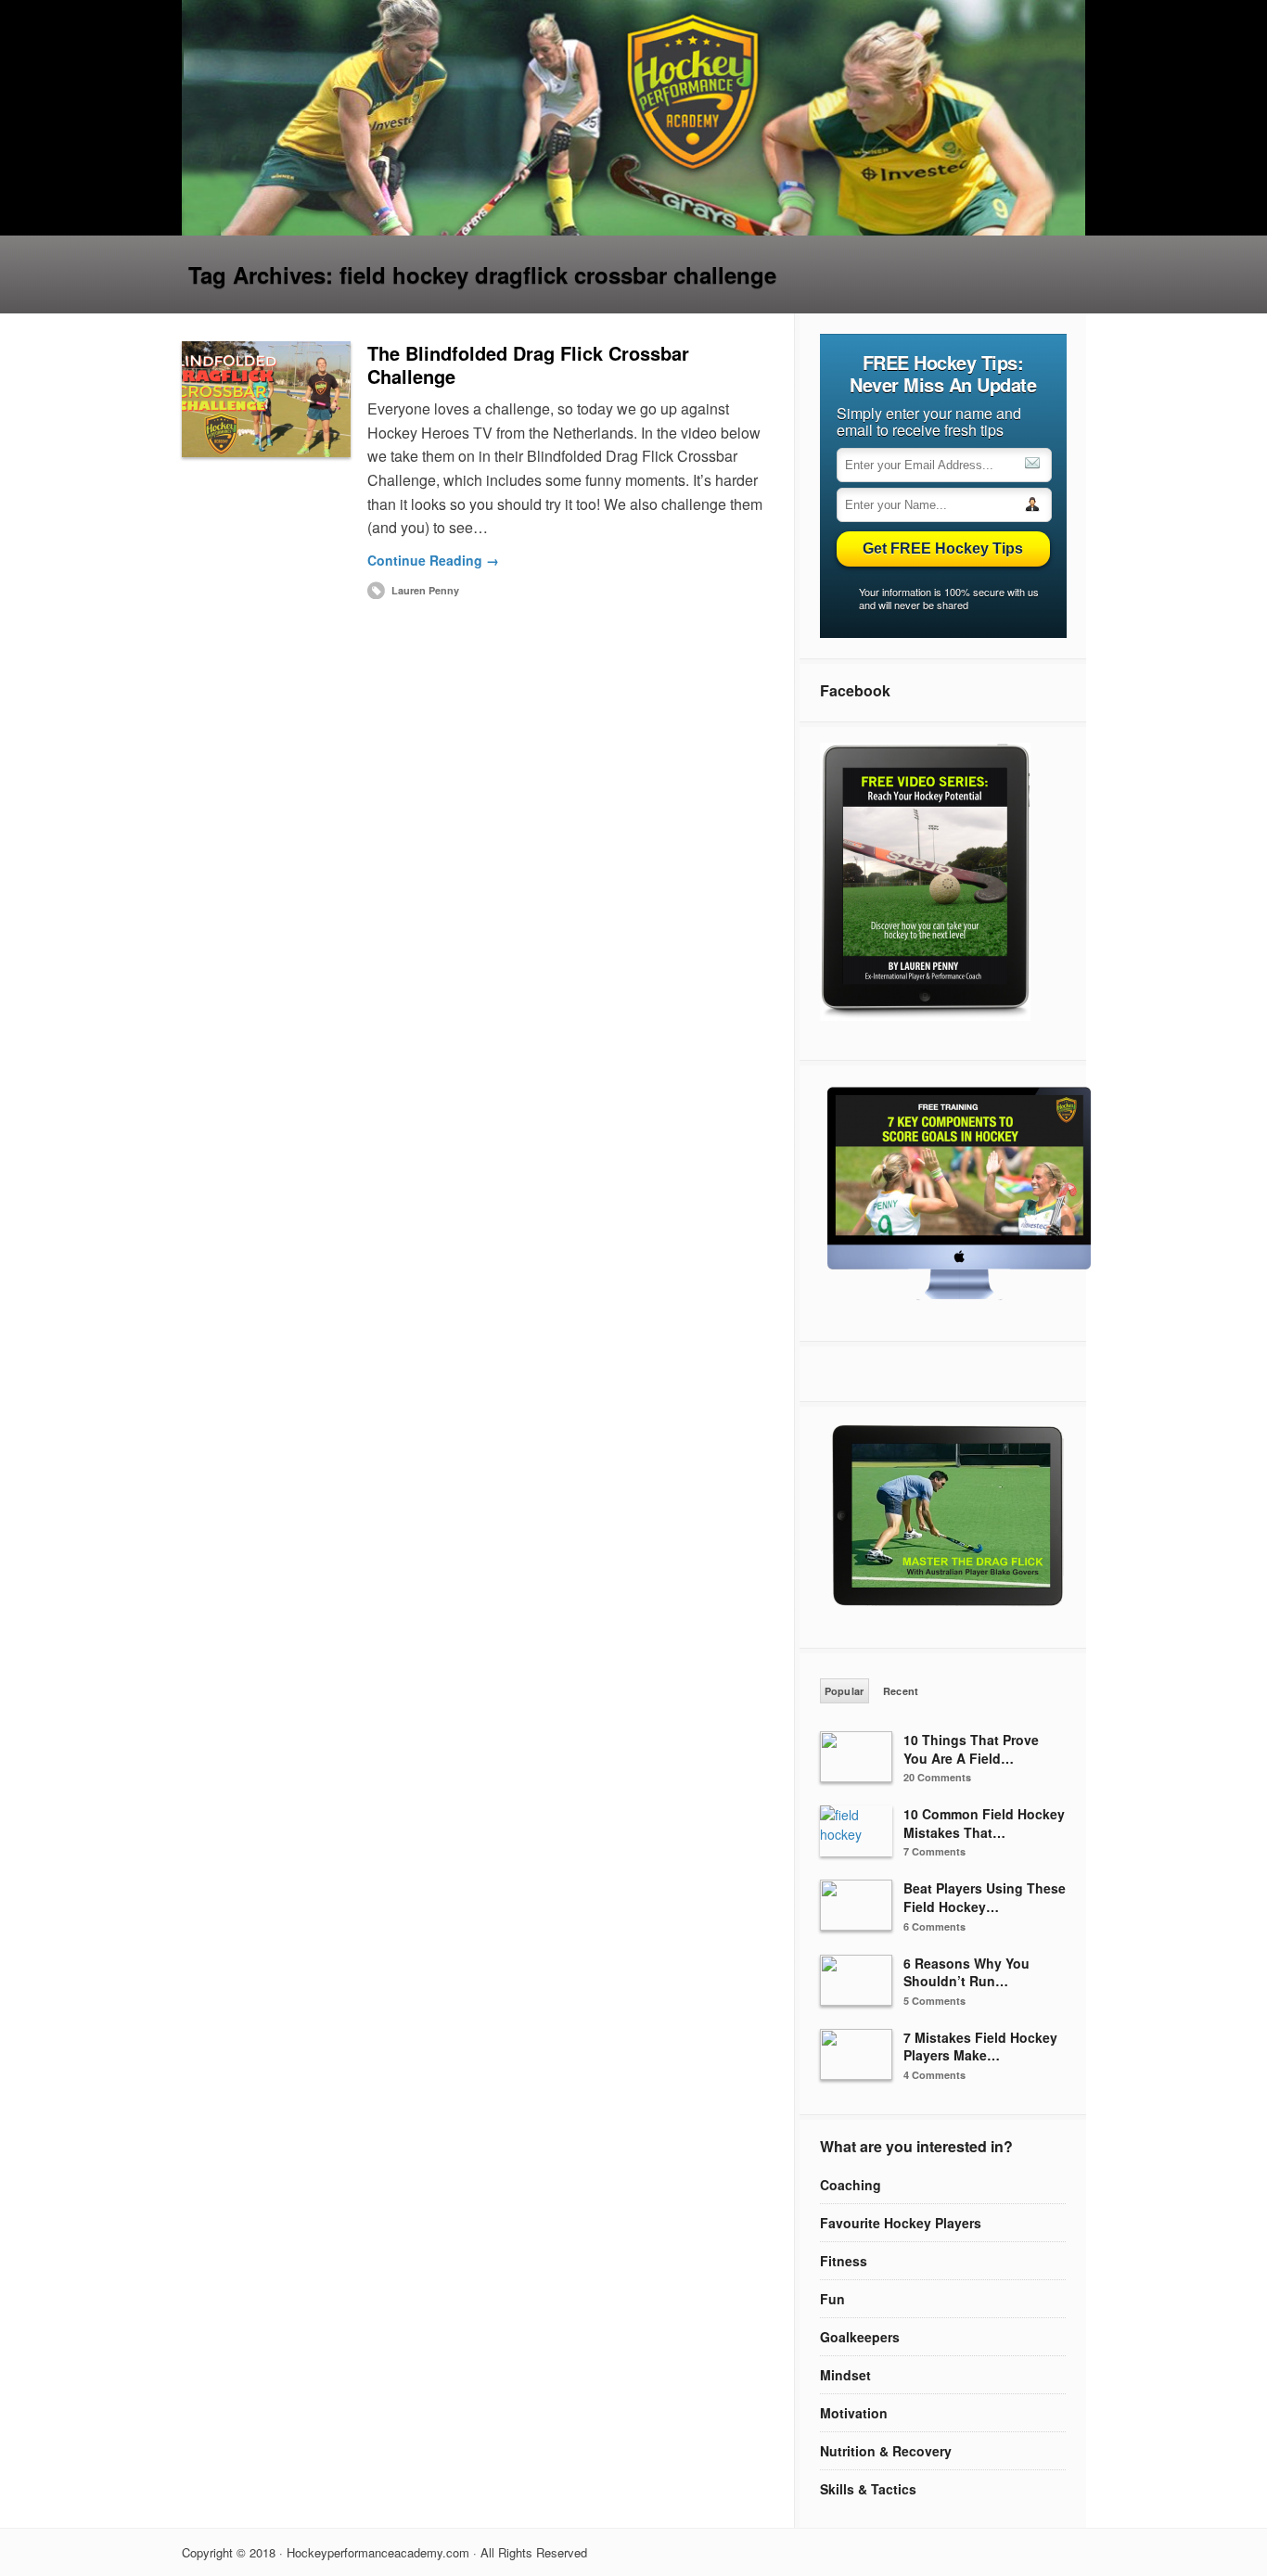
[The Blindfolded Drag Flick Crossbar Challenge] (266, 399)
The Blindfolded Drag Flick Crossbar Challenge (528, 364)
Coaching (851, 2185)
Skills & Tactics (868, 2489)
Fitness (844, 2261)
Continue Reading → (433, 560)
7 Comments (934, 1851)
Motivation (854, 2413)
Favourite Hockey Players (901, 2223)
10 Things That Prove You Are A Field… (971, 1749)
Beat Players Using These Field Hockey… (985, 1897)
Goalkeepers (860, 2337)
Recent (901, 1691)
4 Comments (934, 2075)
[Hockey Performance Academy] (634, 230)
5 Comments (934, 2001)
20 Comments (937, 1777)
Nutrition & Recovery (886, 2451)
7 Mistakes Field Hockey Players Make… (980, 2047)
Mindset (845, 2375)
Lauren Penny (425, 590)
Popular (845, 1691)
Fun (832, 2299)
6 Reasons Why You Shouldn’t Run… (966, 1972)
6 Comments (934, 1926)
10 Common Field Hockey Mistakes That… (984, 1823)
